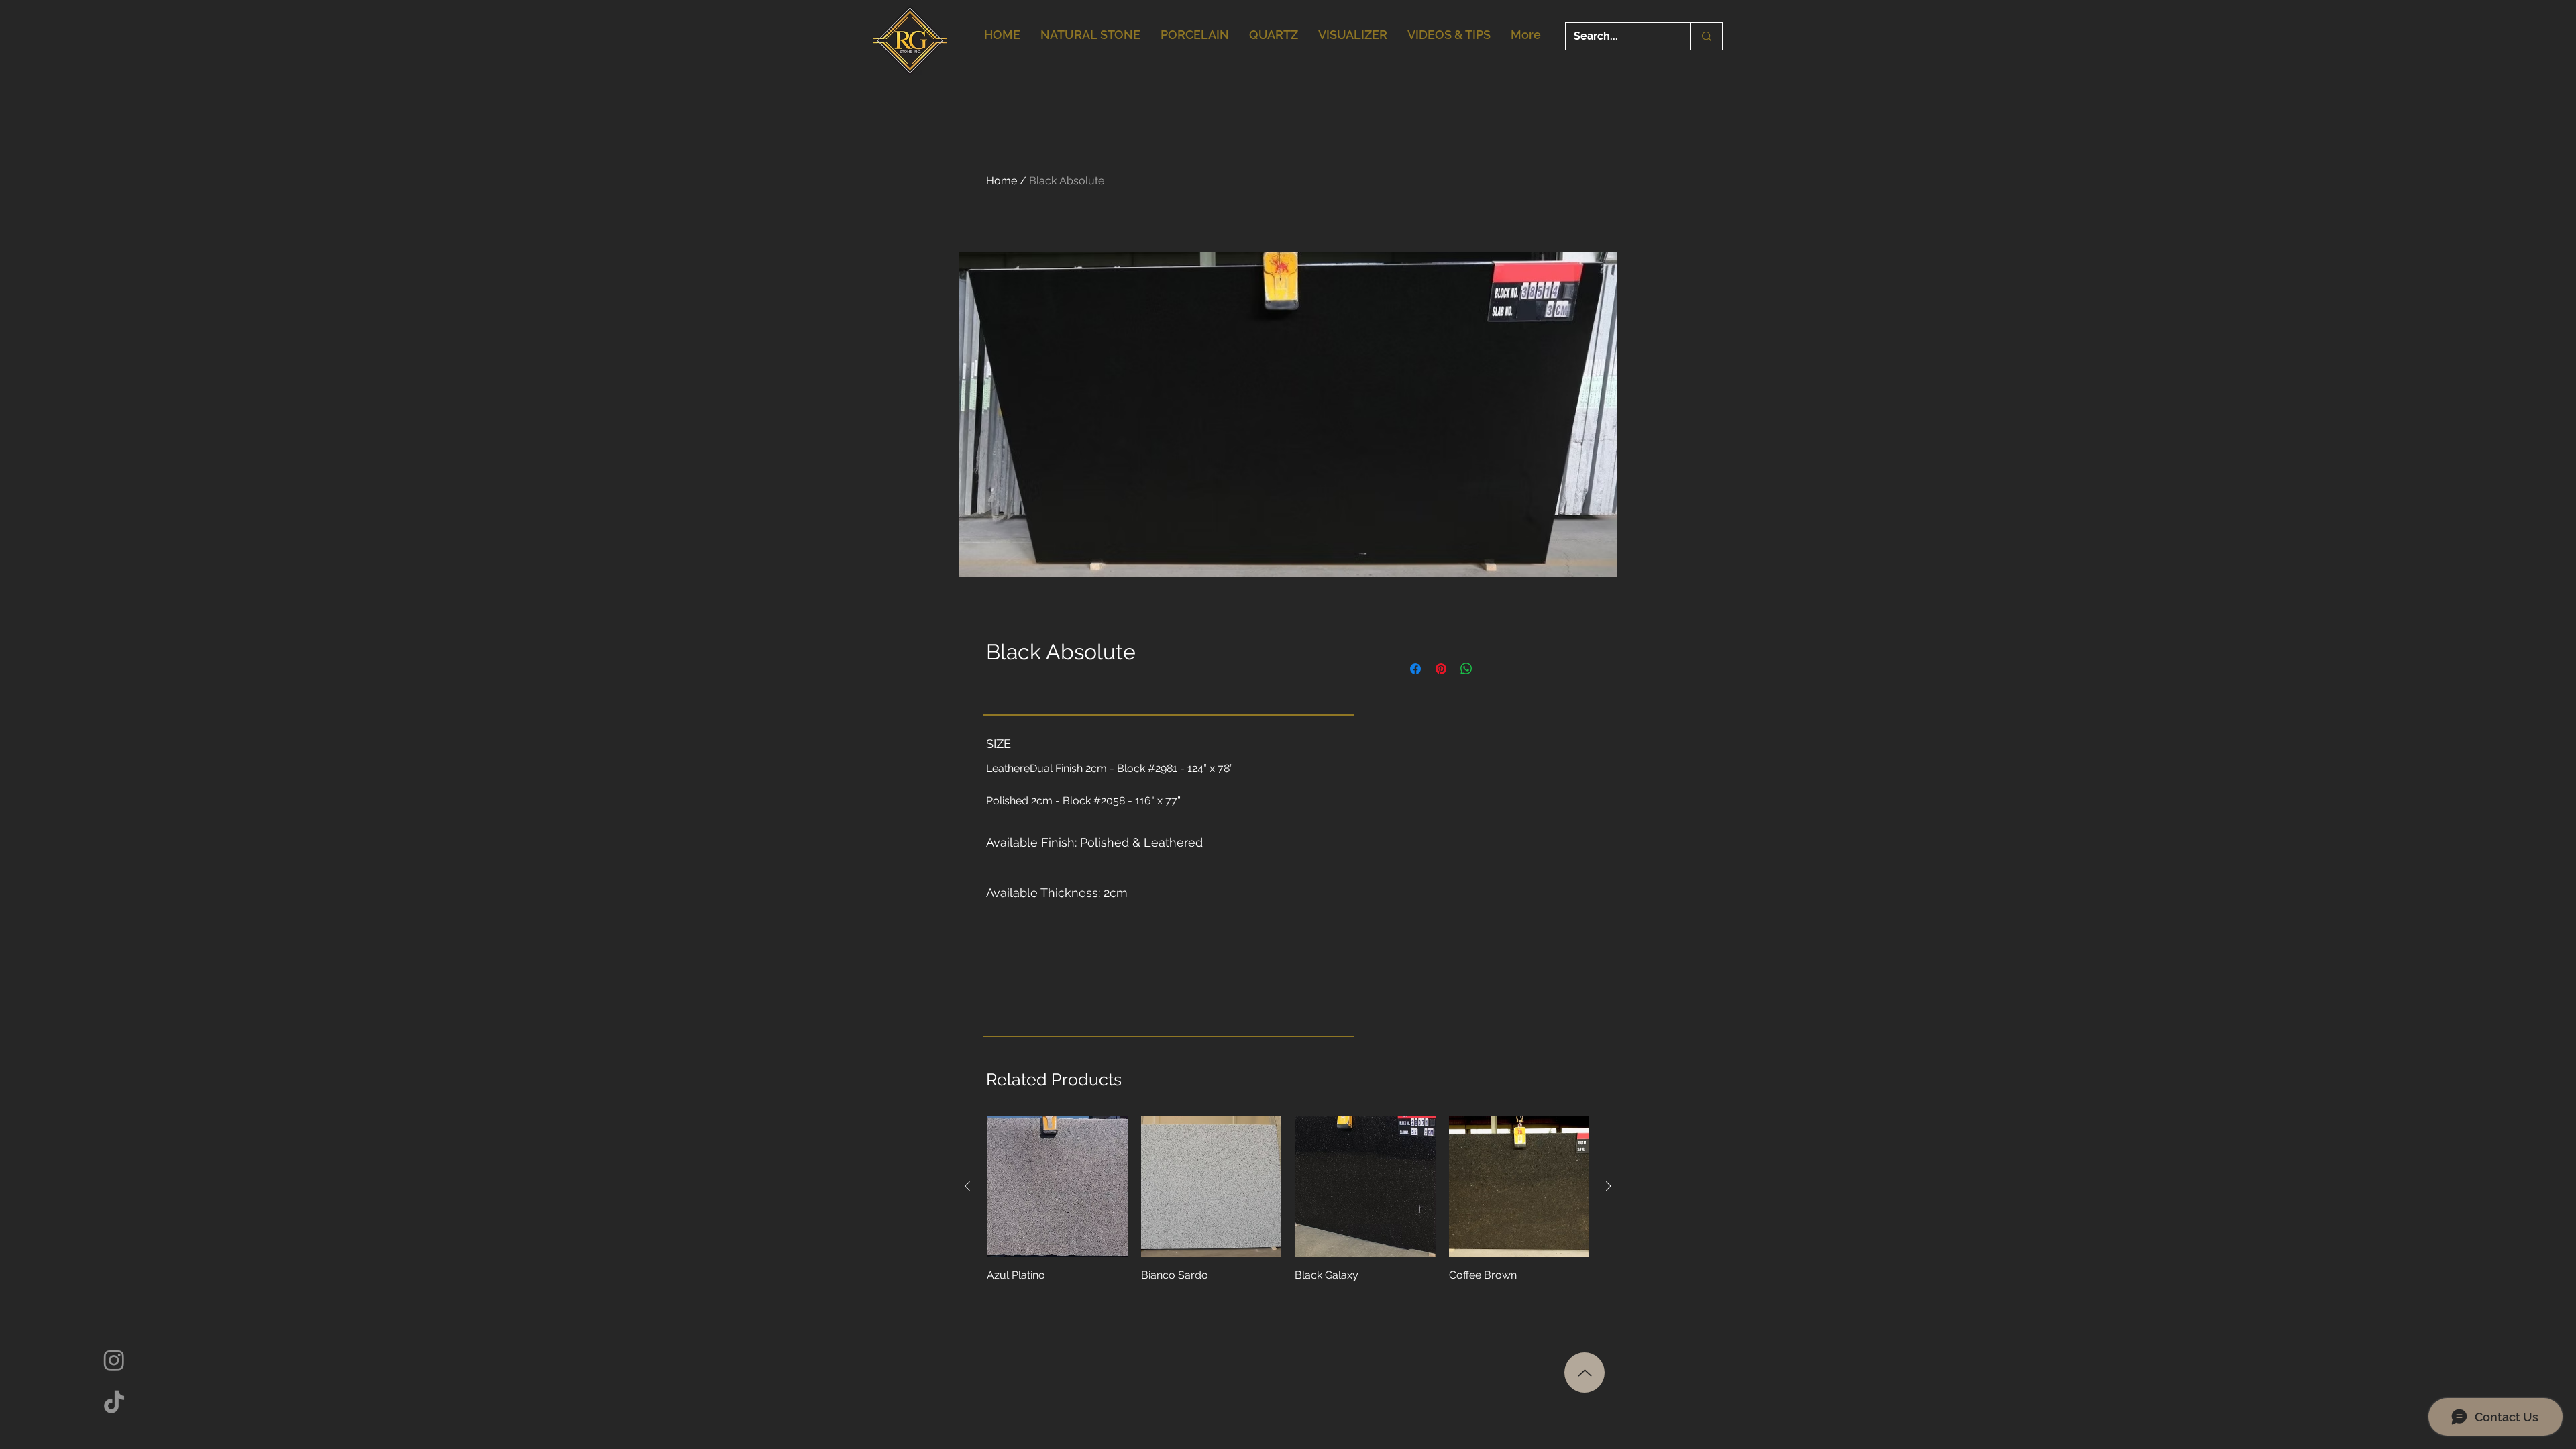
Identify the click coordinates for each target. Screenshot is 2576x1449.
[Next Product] (1609, 1186)
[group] (1288, 1207)
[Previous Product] (967, 1186)
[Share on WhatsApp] (1466, 669)
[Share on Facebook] (1415, 669)
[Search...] (1706, 36)
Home (1002, 181)
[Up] (1585, 1373)
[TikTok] (114, 1403)
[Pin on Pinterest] (1441, 669)
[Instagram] (114, 1360)
